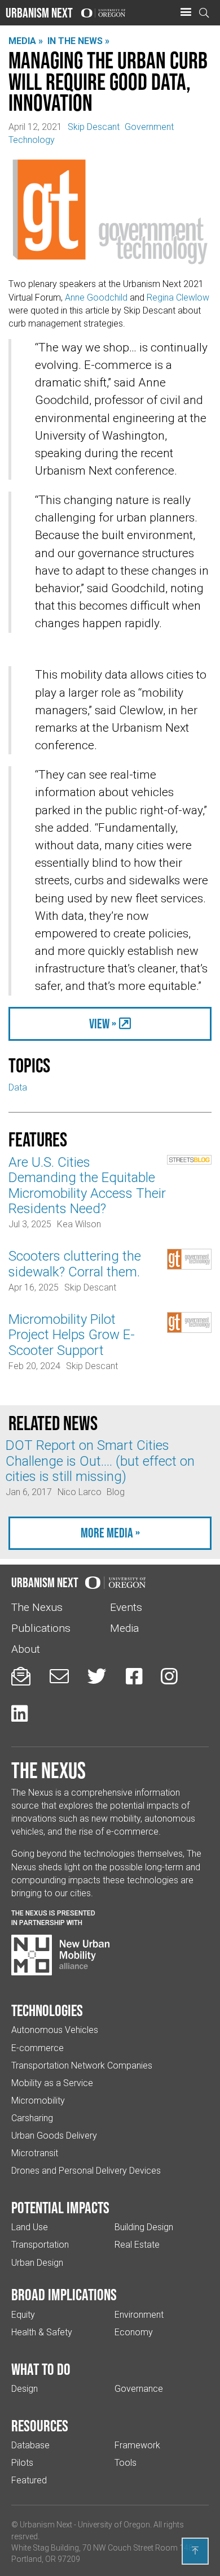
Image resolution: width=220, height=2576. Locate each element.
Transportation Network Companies (82, 2065)
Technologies (47, 2010)
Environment (139, 2315)
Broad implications (64, 2295)
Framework (137, 2445)
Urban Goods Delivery (54, 2136)
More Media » (110, 1533)
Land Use (30, 2227)
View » (103, 1024)
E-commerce (38, 2048)
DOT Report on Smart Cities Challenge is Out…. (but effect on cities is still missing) (100, 1461)
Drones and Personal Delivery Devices (86, 2171)
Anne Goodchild (97, 297)
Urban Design (37, 2263)
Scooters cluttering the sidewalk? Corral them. (75, 1264)
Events (126, 1607)
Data (18, 1087)
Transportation (40, 2245)
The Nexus (37, 1607)
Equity (23, 2315)
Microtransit (35, 2153)
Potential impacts (60, 2208)
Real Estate (137, 2245)
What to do (41, 2369)
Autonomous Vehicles (55, 2030)
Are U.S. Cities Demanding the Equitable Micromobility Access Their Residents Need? (87, 1185)
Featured (29, 2480)
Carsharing (32, 2118)
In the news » (78, 41)
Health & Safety (42, 2332)
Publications (41, 1628)
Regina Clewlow (178, 297)
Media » (26, 41)
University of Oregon (114, 2525)
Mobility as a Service (52, 2083)
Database (30, 2445)
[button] (186, 12)
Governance (139, 2389)
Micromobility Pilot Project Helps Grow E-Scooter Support (72, 1335)
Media (124, 1628)
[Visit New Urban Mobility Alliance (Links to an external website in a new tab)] (60, 1955)
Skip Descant (94, 127)
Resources (40, 2426)
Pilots (22, 2463)
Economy (134, 2332)
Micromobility (38, 2101)
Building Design (144, 2227)
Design (25, 2389)
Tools (126, 2463)
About (26, 1649)
